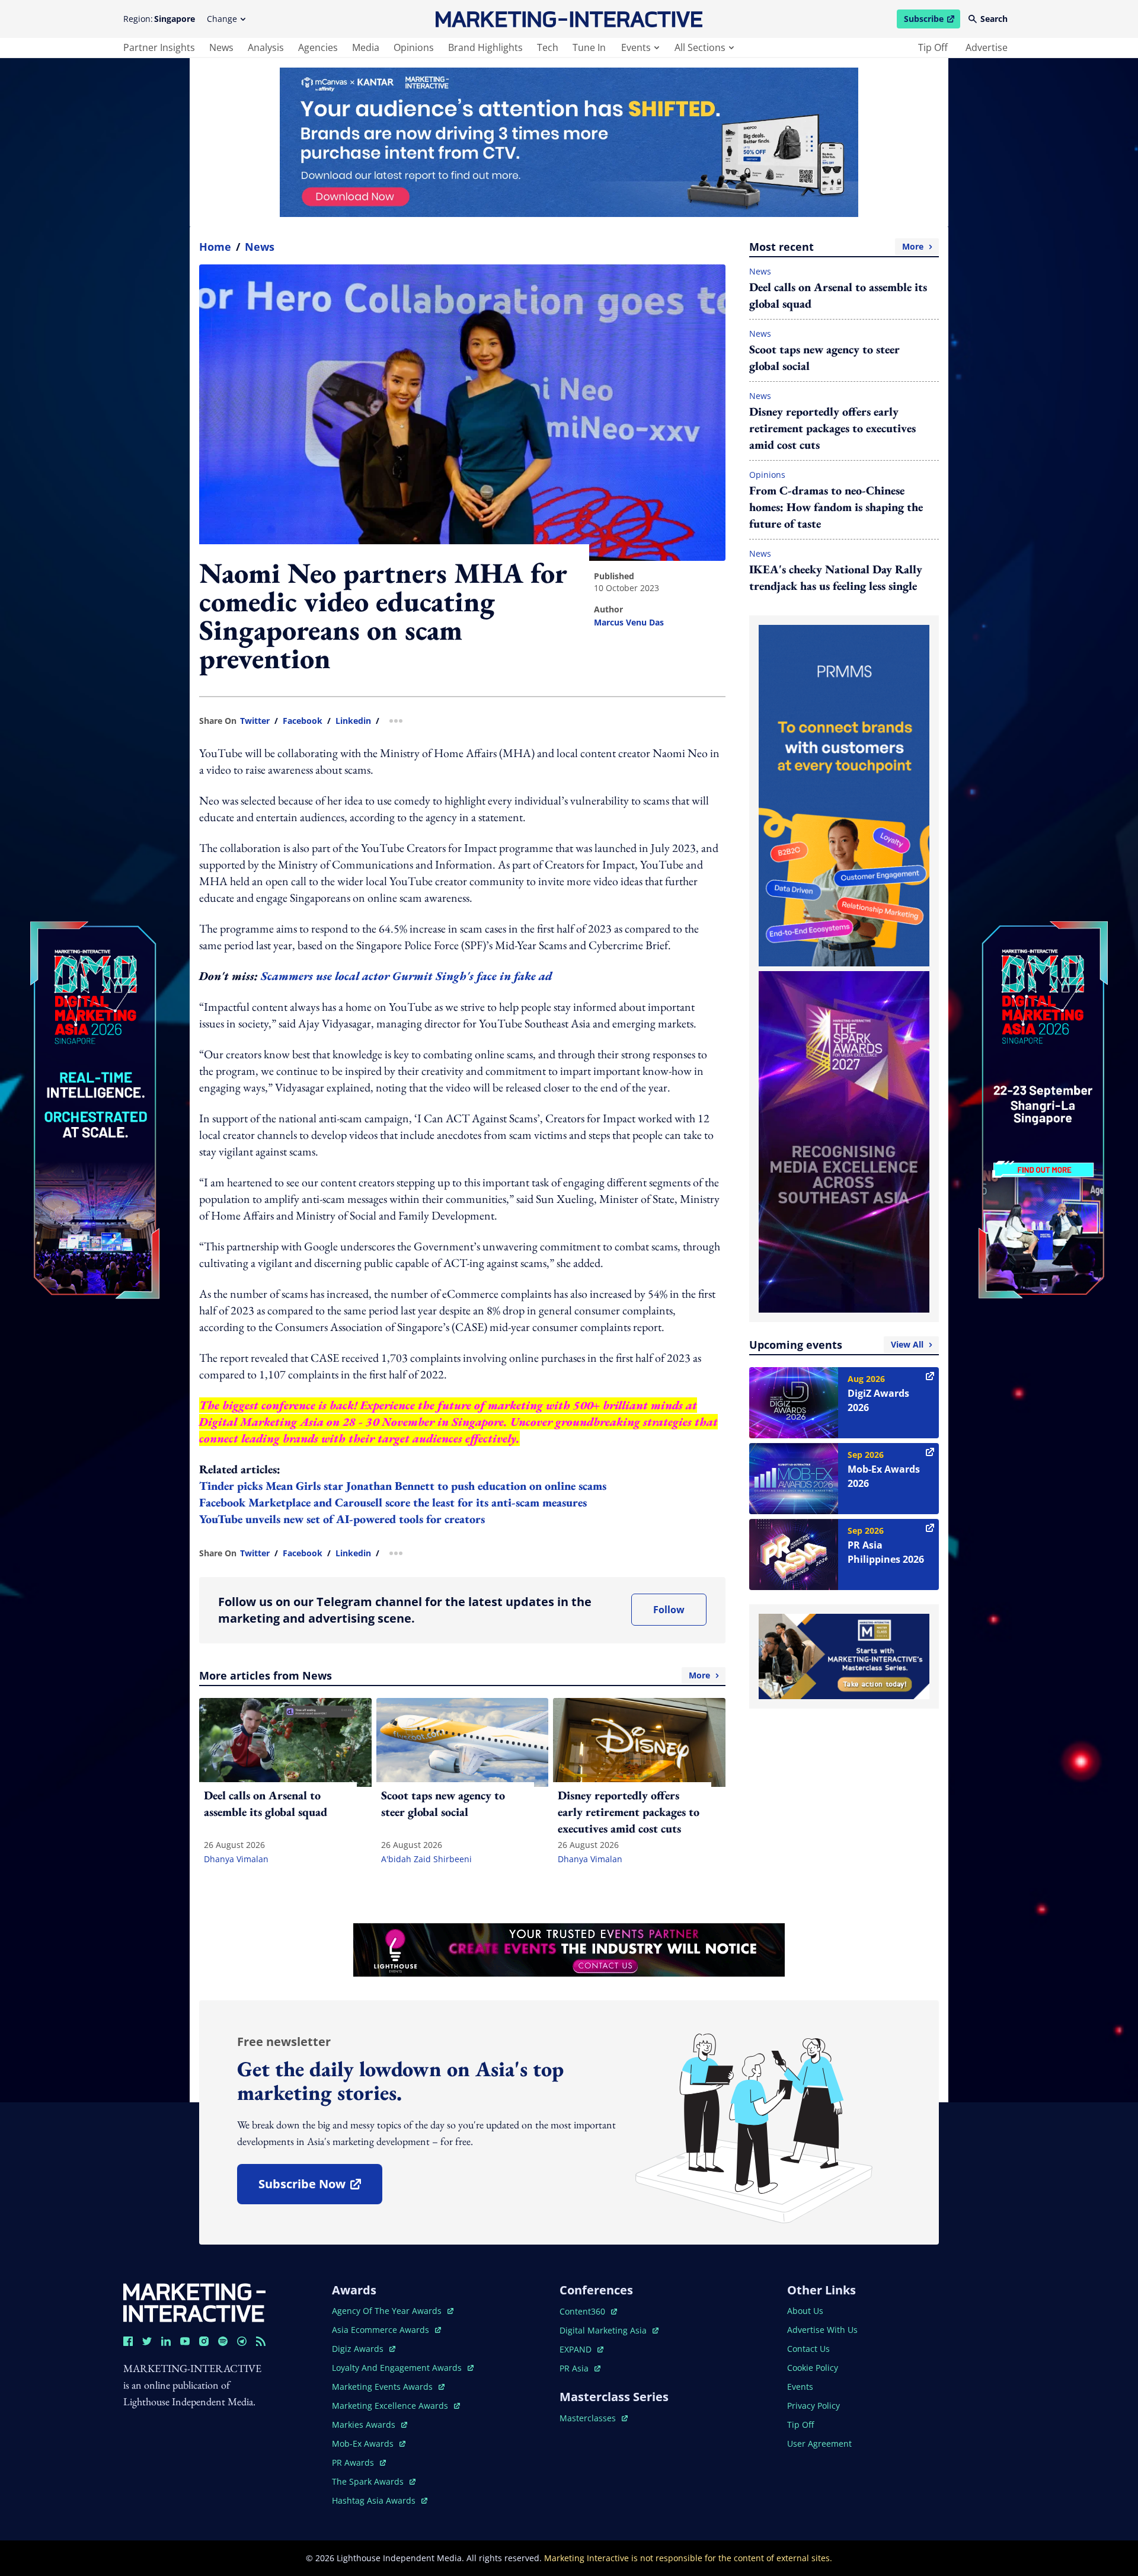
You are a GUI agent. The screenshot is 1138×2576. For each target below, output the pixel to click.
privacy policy (813, 2406)
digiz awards (364, 2349)
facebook (303, 721)
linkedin (353, 721)
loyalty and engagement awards (398, 2368)
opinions (414, 47)
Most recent (836, 247)
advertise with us (822, 2330)
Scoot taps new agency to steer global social (824, 357)
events (636, 47)
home (215, 247)
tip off (933, 47)
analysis (266, 47)
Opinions (767, 475)
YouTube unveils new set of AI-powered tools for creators (342, 1519)
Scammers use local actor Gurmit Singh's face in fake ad (406, 976)
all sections (700, 47)
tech (548, 47)
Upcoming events (836, 1345)
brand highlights (485, 47)
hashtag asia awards (375, 2500)
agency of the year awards (388, 2311)
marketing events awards (383, 2387)
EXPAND (581, 2349)
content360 (588, 2311)
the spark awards (374, 2481)
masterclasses (594, 2418)
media (366, 47)
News (260, 247)
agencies (318, 47)
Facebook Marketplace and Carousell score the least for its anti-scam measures (393, 1502)
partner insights (159, 47)
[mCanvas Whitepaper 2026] (569, 142)
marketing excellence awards (391, 2406)
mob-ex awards (369, 2443)
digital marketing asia (604, 2330)
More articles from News (455, 1675)
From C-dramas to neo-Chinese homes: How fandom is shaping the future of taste (836, 507)
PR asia (580, 2368)
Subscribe (932, 21)
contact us (808, 2349)
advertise (987, 47)
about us (805, 2311)
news (221, 47)
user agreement (819, 2443)
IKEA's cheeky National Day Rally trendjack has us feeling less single (836, 577)
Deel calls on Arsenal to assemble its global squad (838, 295)
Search (994, 19)
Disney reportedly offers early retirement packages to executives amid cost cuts (832, 428)
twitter (255, 721)
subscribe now (320, 2188)
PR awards (359, 2462)
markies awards (370, 2425)
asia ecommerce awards (382, 2330)
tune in (589, 47)
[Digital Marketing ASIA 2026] (95, 1031)
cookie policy (813, 2368)
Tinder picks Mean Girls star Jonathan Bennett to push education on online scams (403, 1486)
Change (222, 19)
